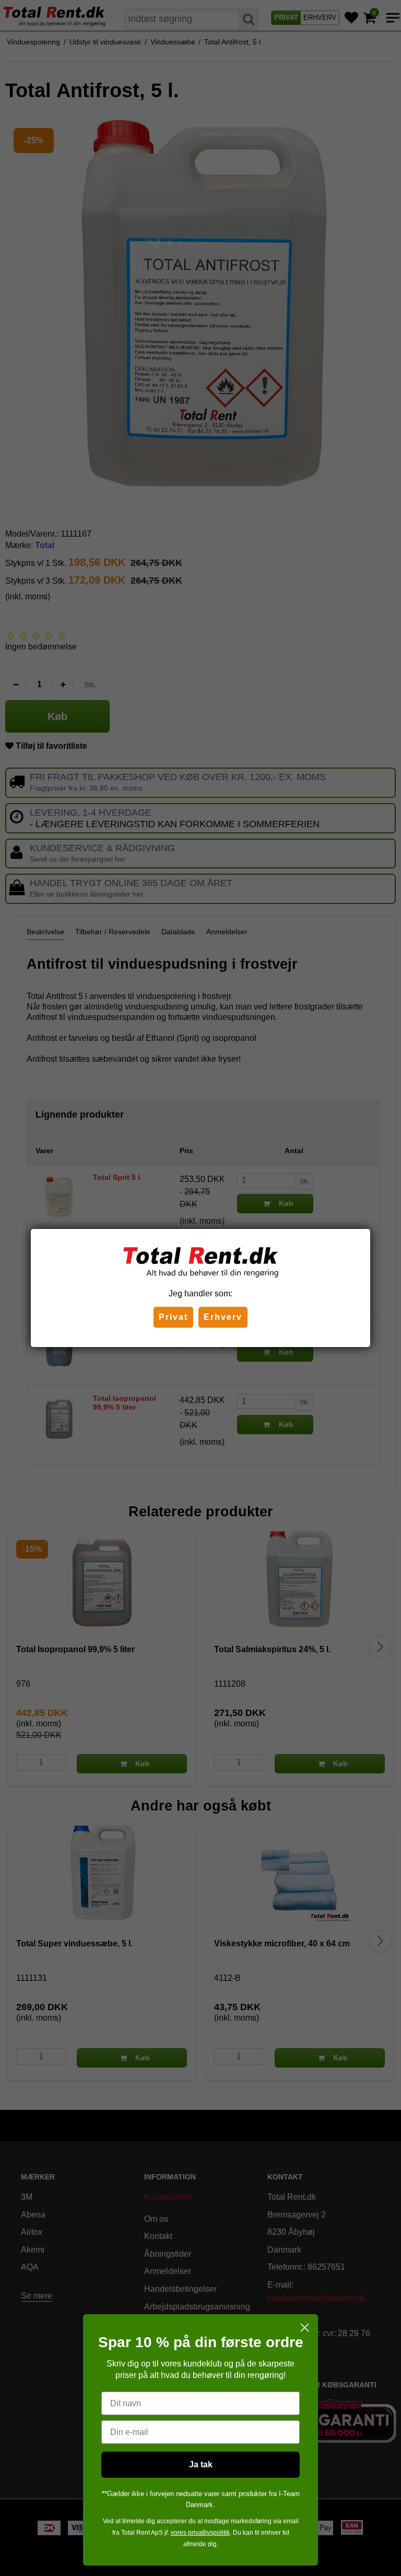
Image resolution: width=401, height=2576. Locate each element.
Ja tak (201, 2464)
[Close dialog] (305, 2328)
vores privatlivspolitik (200, 2533)
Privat (173, 1317)
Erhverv (223, 1317)
